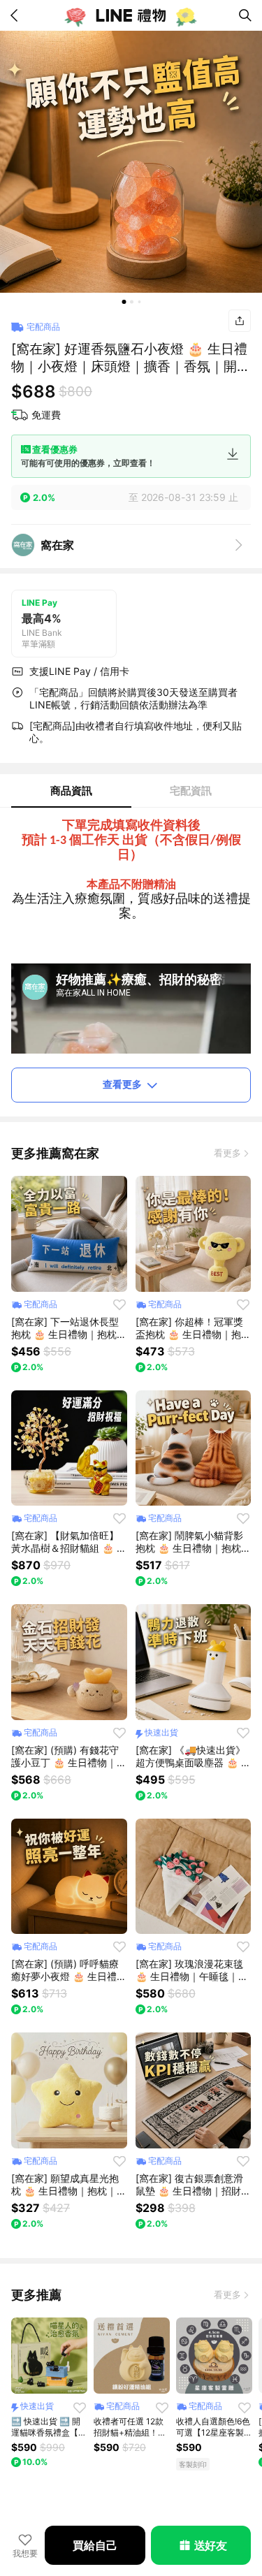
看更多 (227, 1153)
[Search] (245, 15)
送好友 (211, 2545)
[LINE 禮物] (131, 15)
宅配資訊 (191, 791)
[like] (119, 1304)
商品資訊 (71, 791)
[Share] (240, 321)
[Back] (17, 15)
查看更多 (122, 1084)
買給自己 (95, 2545)
